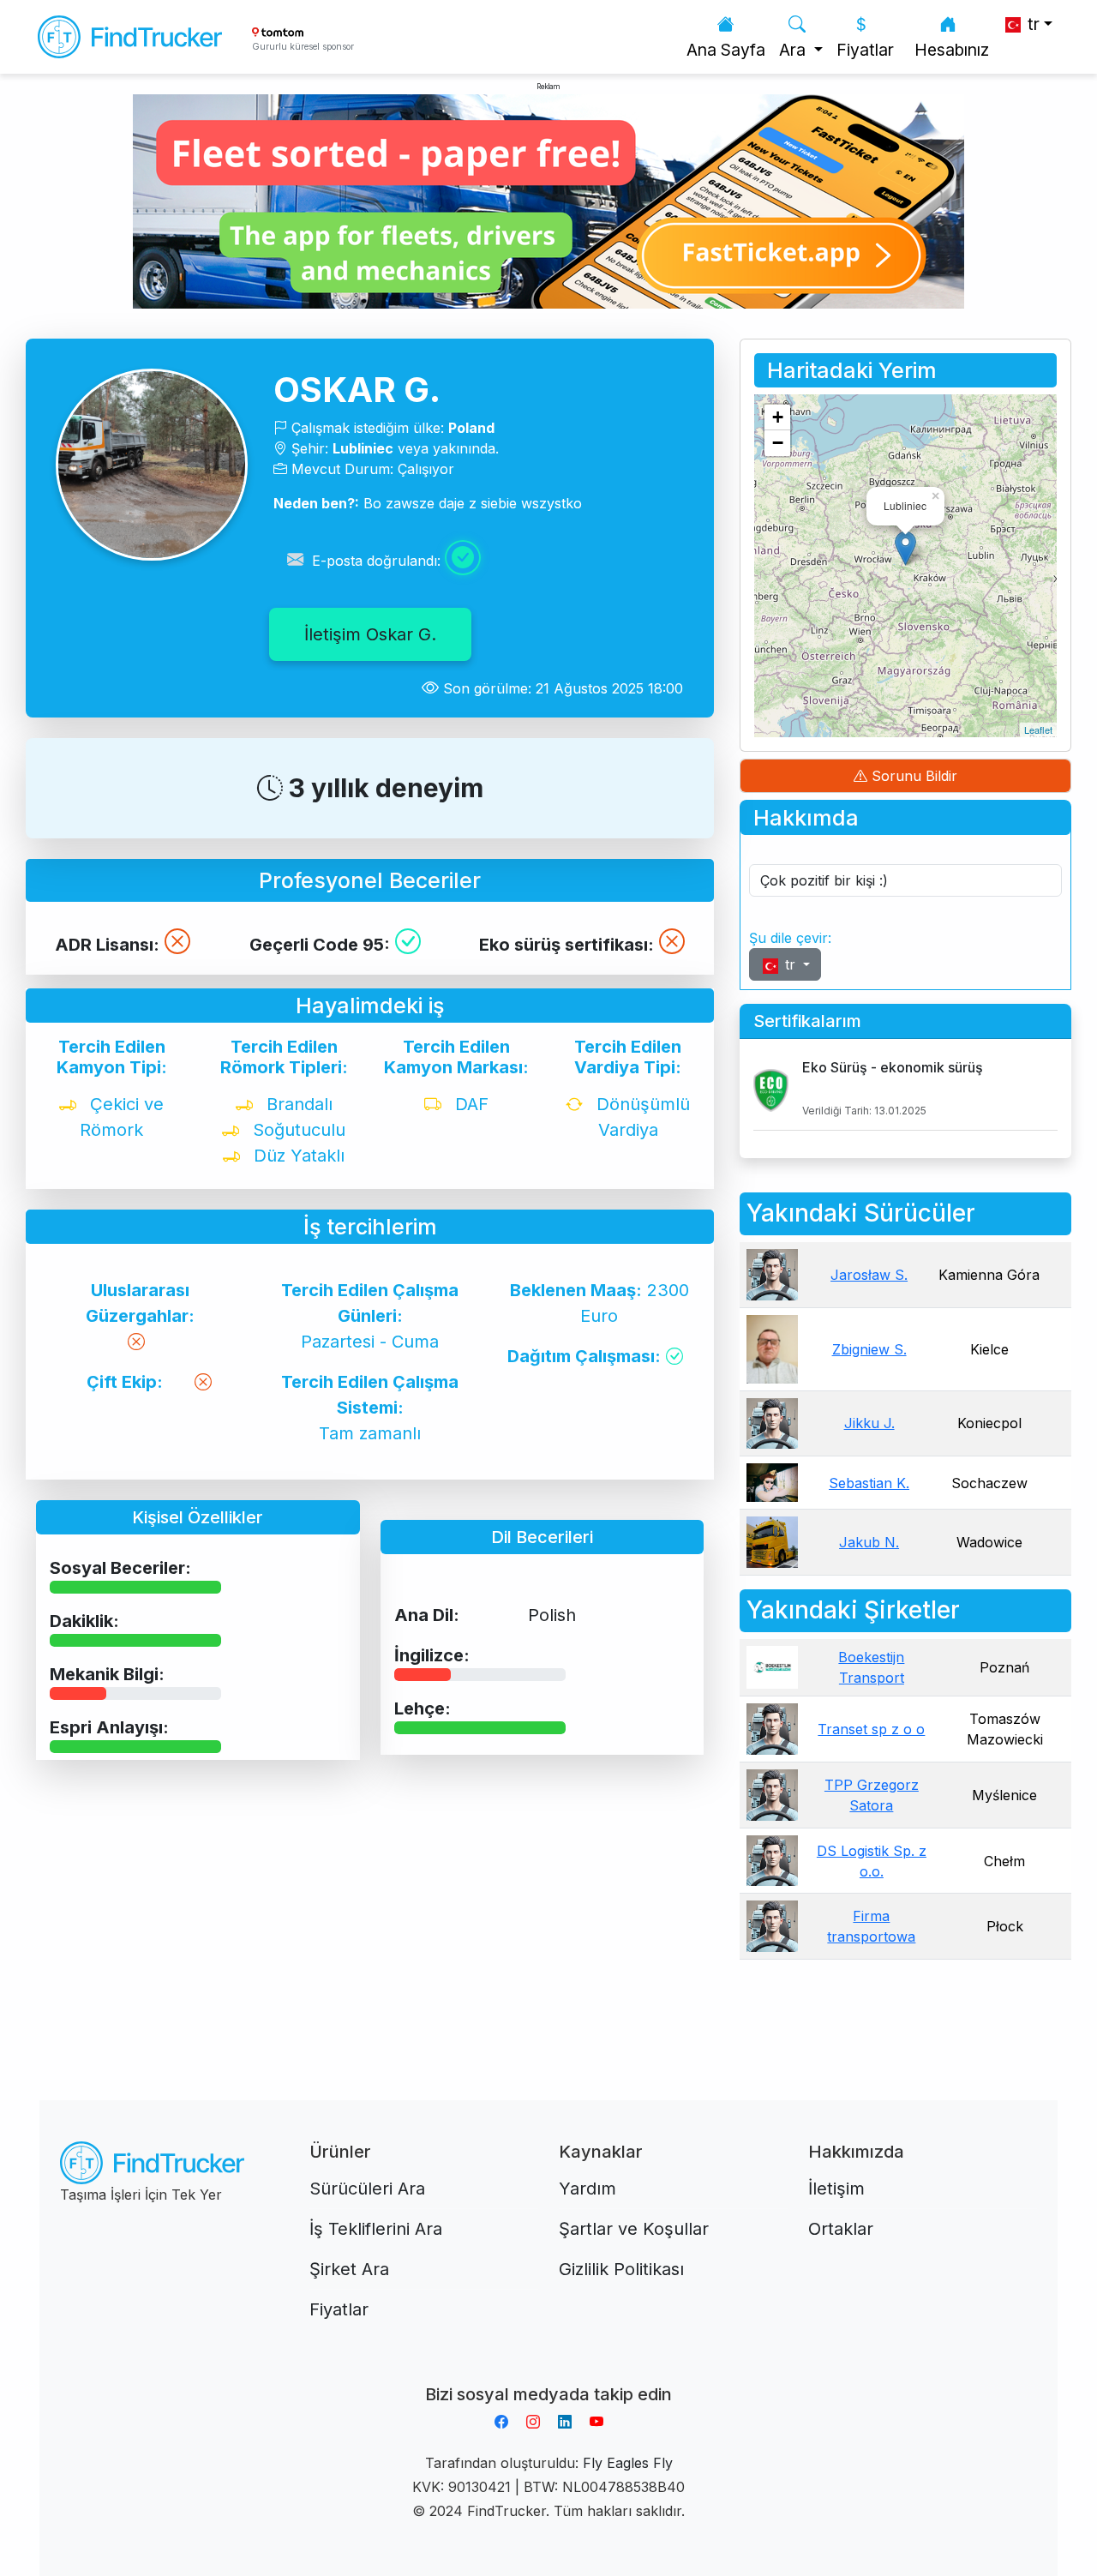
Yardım (587, 2189)
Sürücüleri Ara (367, 2189)
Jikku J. (869, 1423)
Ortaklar (841, 2229)
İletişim (836, 2189)
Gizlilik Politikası (621, 2269)
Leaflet (1038, 730)
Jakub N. (869, 1542)
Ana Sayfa (726, 50)
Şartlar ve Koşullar (634, 2229)
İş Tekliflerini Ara (376, 2229)
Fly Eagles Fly (628, 2463)
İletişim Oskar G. (370, 634)
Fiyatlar (865, 50)
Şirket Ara (349, 2269)
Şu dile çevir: (790, 938)
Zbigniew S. (869, 1349)
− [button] (778, 443)
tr (790, 964)
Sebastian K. (869, 1483)
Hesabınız (952, 50)
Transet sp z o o (871, 1729)
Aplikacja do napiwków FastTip (548, 2374)
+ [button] (778, 417)
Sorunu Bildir (912, 776)
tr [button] (1031, 24)
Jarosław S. (869, 1275)
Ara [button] (794, 50)
